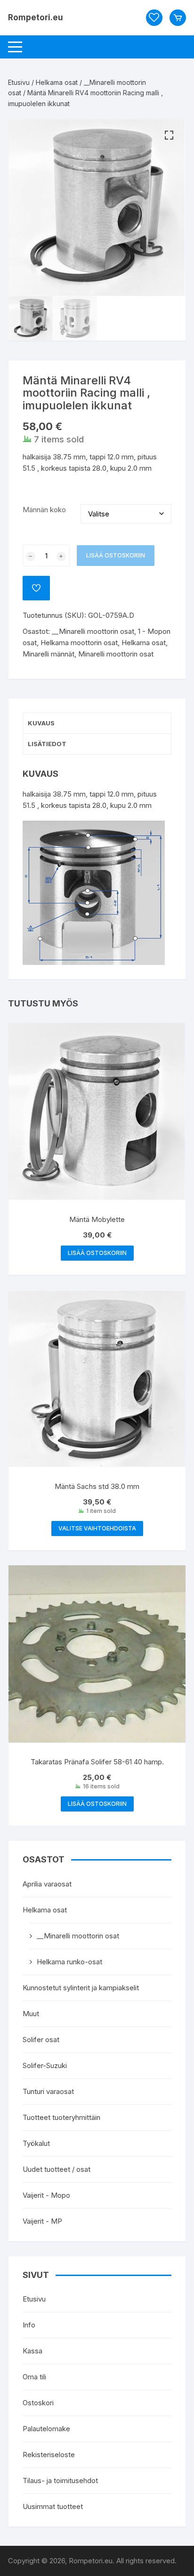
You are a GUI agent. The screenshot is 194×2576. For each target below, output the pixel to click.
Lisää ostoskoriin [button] (97, 1253)
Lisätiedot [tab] (47, 744)
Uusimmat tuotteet (53, 2506)
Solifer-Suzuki (45, 2065)
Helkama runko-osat (69, 1962)
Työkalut (36, 2143)
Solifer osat (41, 2040)
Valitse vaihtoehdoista (97, 1528)
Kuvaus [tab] (41, 723)
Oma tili (34, 2377)
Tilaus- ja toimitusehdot (60, 2480)
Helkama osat (57, 82)
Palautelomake (46, 2429)
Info (29, 2325)
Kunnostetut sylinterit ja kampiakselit (81, 1988)
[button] (169, 135)
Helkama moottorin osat (79, 643)
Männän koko (44, 510)
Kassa (32, 2351)
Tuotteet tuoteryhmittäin (61, 2117)
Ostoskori (38, 2403)
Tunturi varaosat (48, 2091)
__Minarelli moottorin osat (93, 631)
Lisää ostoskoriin (116, 555)
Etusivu (19, 82)
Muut (31, 2014)
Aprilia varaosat (47, 1884)
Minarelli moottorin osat (116, 654)
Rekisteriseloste (49, 2455)
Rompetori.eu (36, 17)
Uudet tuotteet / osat (57, 2169)
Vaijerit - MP (42, 2221)
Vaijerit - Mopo (46, 2195)
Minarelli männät (48, 654)
